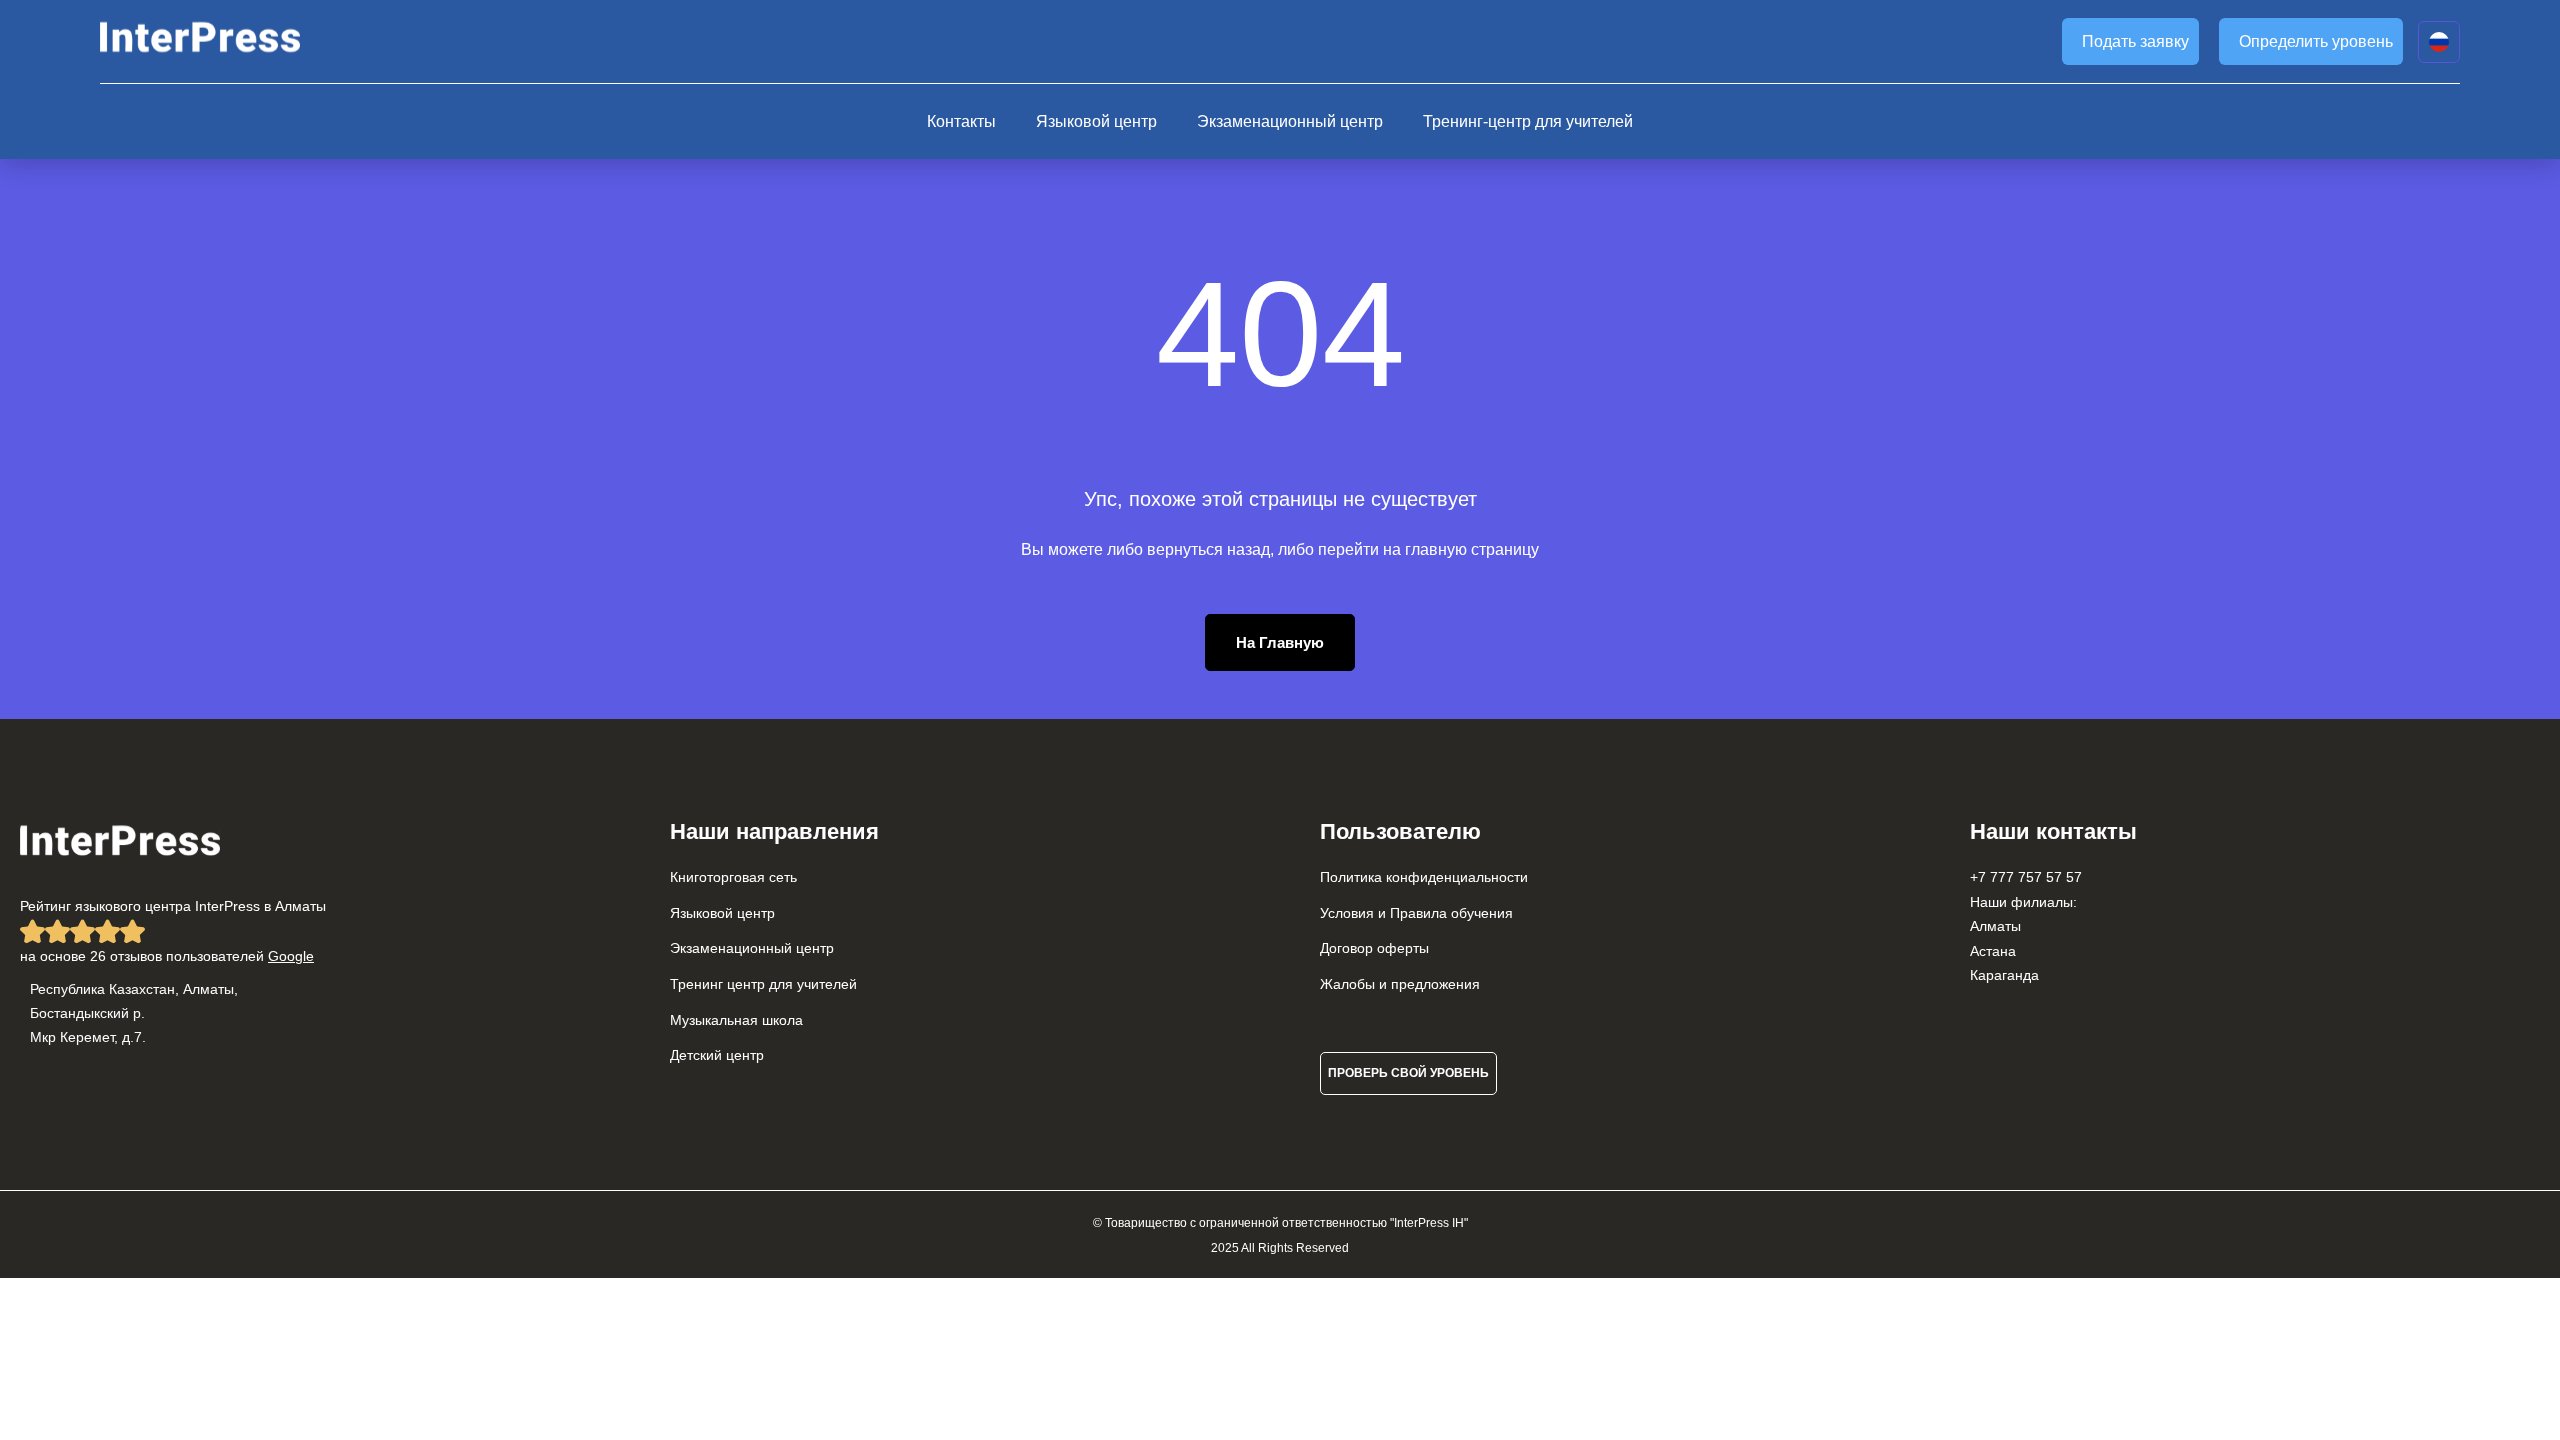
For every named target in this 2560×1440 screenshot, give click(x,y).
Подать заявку (2135, 41)
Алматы (1995, 926)
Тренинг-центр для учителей (1528, 121)
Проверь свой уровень (1408, 1073)
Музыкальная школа (736, 1020)
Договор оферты (1374, 948)
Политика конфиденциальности (1424, 877)
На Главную (1280, 642)
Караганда (2004, 975)
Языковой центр (1096, 121)
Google (291, 956)
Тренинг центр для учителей (763, 984)
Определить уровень (2316, 41)
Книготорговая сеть (733, 877)
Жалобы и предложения (1400, 984)
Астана (1993, 951)
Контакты (961, 121)
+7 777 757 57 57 (2026, 877)
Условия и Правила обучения (1416, 913)
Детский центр (717, 1055)
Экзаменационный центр (1290, 121)
